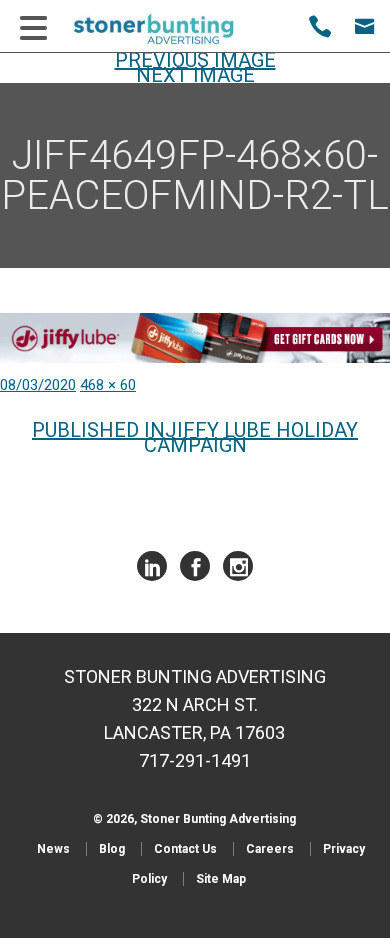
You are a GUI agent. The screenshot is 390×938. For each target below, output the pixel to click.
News (53, 849)
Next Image (195, 75)
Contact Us (185, 849)
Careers (270, 849)
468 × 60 (108, 385)
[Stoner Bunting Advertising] (167, 29)
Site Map (221, 879)
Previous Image (195, 60)
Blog (112, 849)
